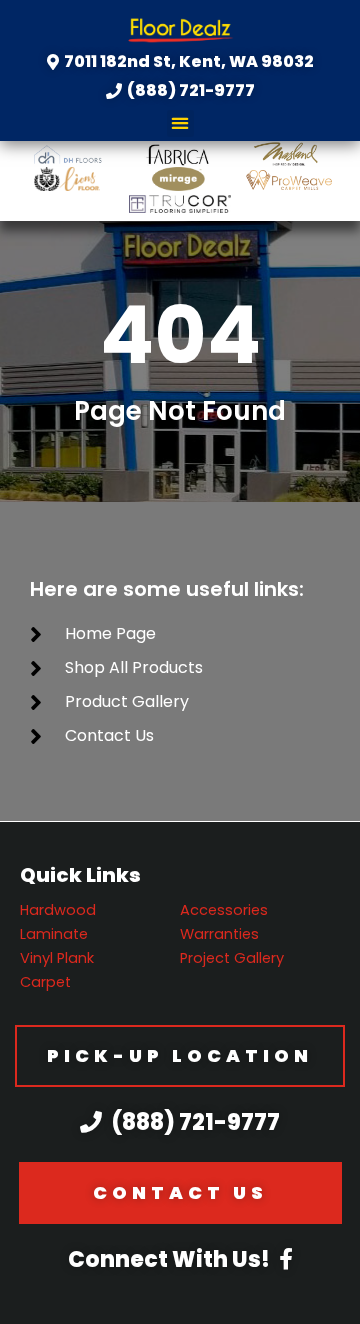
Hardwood (58, 910)
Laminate (54, 934)
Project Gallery (232, 958)
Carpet (45, 982)
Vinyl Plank (57, 958)
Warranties (219, 934)
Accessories (224, 910)
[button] (180, 123)
